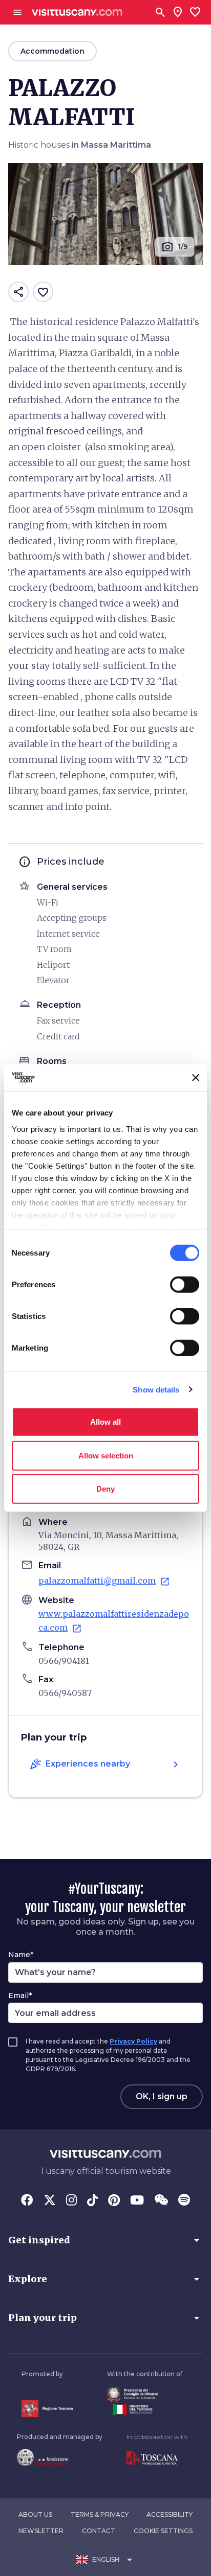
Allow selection (106, 1455)
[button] (105, 2240)
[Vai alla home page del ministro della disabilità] (145, 2394)
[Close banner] (196, 1078)
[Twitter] (50, 2201)
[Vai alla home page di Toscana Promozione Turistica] (157, 2458)
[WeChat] (161, 2201)
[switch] (185, 1285)
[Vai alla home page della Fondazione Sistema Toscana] (60, 2457)
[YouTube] (137, 2201)
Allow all (105, 1422)
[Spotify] (184, 2201)
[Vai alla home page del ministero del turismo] (145, 2409)
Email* (20, 1995)
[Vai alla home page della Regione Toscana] (47, 2409)
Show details (156, 1389)
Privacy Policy (133, 2041)
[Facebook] (27, 2201)
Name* (21, 1955)
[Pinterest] (114, 2201)
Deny (105, 1489)
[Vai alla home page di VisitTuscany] (77, 13)
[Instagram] (71, 2201)
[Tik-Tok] (92, 2201)
